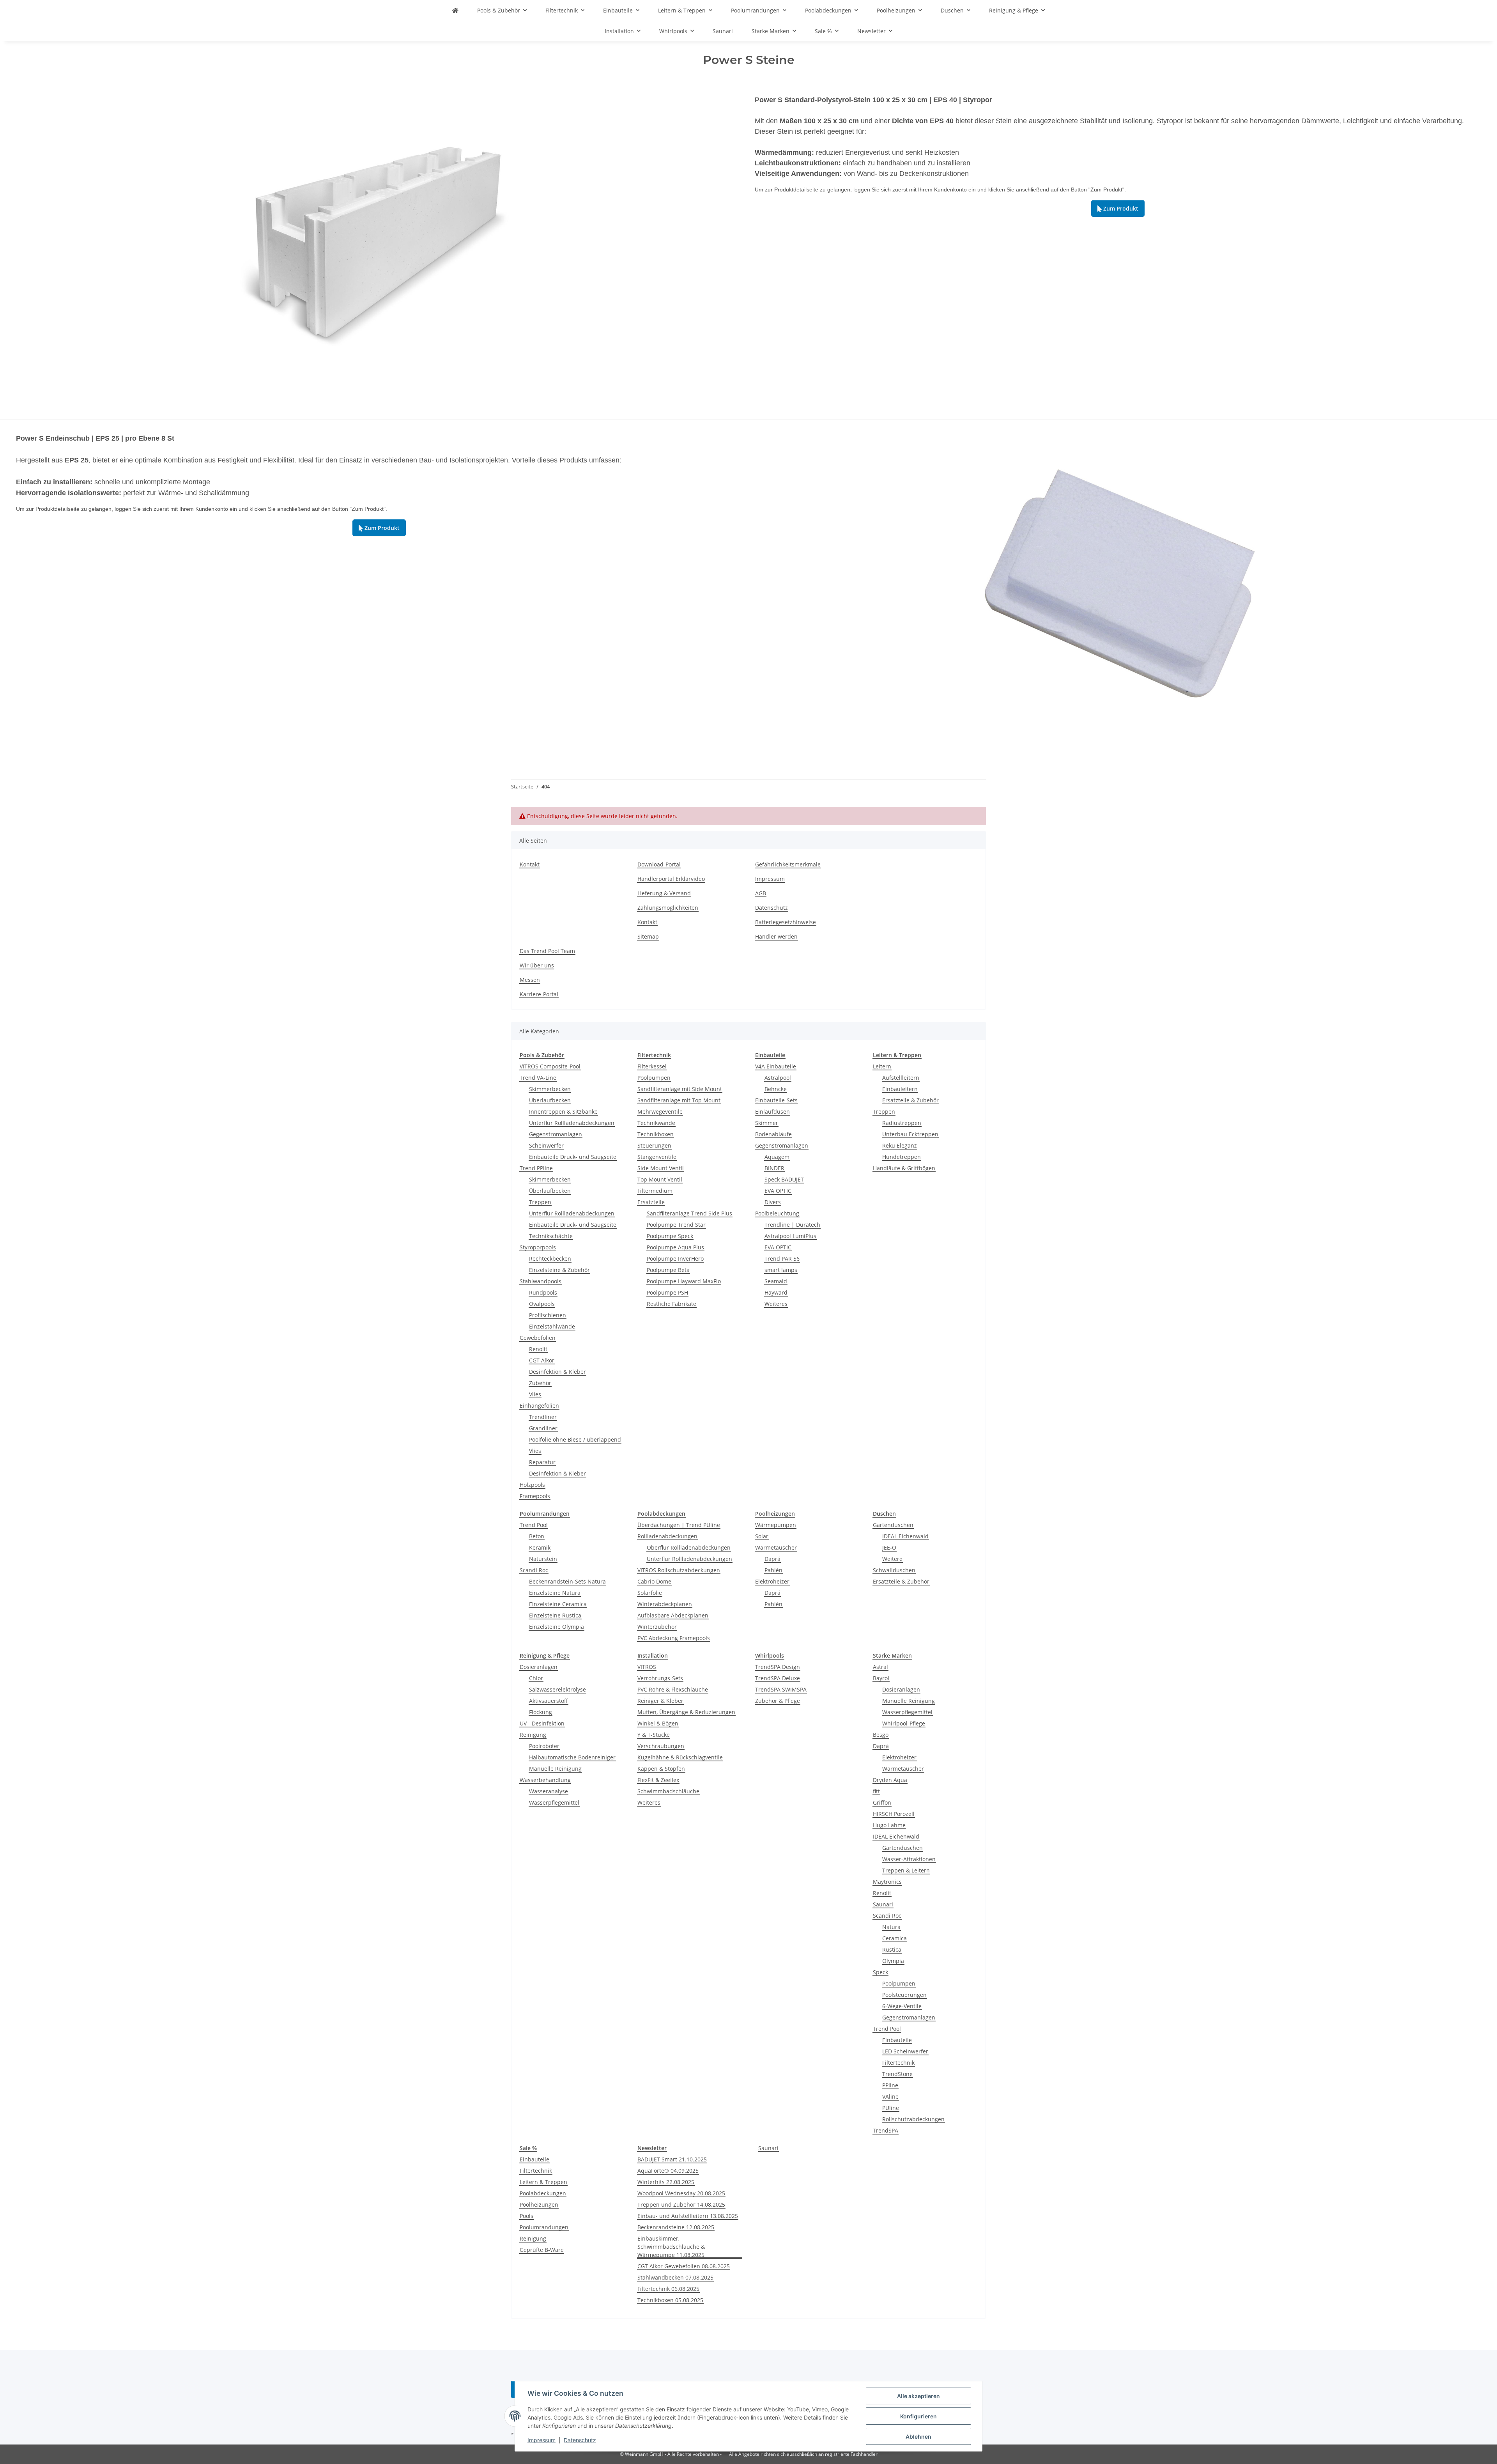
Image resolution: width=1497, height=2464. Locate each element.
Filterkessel (652, 1066)
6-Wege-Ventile (902, 2006)
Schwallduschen (894, 1570)
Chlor (536, 1678)
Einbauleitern (900, 1089)
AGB (761, 893)
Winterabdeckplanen (665, 1604)
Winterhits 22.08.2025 (666, 2182)
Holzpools (532, 1485)
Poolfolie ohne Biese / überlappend (575, 1439)
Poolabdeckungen (543, 2193)
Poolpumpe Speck (670, 1236)
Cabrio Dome (654, 1581)
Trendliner (543, 1417)
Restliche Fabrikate (672, 1304)
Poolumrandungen (544, 2227)
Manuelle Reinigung (555, 1769)
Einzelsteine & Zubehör (559, 1270)
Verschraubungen (661, 1746)
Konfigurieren (918, 2416)
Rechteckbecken (550, 1259)
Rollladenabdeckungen (667, 1536)
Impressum (541, 2440)
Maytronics (887, 1882)
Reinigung (533, 1735)
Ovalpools (542, 1304)
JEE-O (889, 1547)
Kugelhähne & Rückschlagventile (680, 1757)
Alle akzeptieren (918, 2396)
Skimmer (767, 1123)
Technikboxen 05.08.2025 (670, 2300)
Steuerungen (654, 1145)
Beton (537, 1536)
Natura (891, 1927)
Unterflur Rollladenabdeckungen (572, 1123)
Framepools (535, 1496)
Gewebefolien (538, 1338)
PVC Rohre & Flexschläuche (673, 1689)
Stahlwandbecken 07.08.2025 (675, 2277)
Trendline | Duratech (792, 1225)
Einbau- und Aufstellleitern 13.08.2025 (688, 2216)
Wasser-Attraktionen (909, 1859)
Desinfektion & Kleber (557, 1372)
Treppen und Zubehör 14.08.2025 (681, 2204)
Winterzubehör (657, 1627)
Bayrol (881, 1678)
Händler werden (776, 936)
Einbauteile (897, 2040)
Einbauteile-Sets (776, 1100)
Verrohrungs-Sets (660, 1678)
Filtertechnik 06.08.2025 (668, 2289)
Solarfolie (650, 1593)
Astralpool (778, 1078)
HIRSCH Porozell (894, 1814)
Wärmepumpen (776, 1525)
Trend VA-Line (538, 1078)
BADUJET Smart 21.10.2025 (672, 2159)
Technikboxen (656, 1134)
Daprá (772, 1559)
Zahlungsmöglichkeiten (668, 908)
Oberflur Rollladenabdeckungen (689, 1547)
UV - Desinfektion (542, 1723)
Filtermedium (655, 1191)
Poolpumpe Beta (668, 1270)
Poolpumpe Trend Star (676, 1225)
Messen (530, 980)
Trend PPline (536, 1168)
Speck (880, 1972)
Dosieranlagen (539, 1667)
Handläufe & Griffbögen (904, 1168)
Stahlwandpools (541, 1281)
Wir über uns (537, 965)
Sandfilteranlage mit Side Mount (680, 1089)
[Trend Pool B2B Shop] (455, 10)
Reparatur (542, 1462)
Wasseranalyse (549, 1791)
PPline (890, 2085)
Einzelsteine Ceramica (558, 1604)
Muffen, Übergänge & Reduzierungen (686, 1712)
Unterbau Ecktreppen (910, 1134)
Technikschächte (551, 1236)
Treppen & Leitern (906, 1870)
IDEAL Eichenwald (905, 1536)
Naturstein (543, 1559)
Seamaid (776, 1281)
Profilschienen (548, 1315)
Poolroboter (544, 1746)
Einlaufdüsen (772, 1112)
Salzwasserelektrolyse (557, 1689)
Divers (773, 1202)
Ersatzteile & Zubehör (910, 1100)
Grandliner (543, 1428)
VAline (890, 2096)
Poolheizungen (539, 2204)
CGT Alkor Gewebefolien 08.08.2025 (684, 2266)
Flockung (541, 1712)
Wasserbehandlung (545, 1780)
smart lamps (781, 1270)
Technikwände (656, 1123)
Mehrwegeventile (660, 1112)
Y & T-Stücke (654, 1735)
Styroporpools (538, 1247)
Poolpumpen (654, 1078)
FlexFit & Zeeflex (658, 1780)
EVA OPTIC (778, 1191)
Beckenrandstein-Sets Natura (567, 1581)
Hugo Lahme (889, 1825)
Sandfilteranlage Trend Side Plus (689, 1213)
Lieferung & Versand (664, 893)
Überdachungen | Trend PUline (679, 1525)
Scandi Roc (534, 1570)
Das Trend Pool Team (547, 951)
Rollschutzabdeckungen (913, 2119)
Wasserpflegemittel (554, 1802)
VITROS (647, 1667)
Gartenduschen (893, 1525)
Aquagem (777, 1157)
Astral (880, 1667)
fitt (876, 1791)
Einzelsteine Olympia (557, 1627)
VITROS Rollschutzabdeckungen (679, 1570)
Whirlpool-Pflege (904, 1723)
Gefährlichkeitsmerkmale (788, 864)
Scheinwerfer (546, 1145)
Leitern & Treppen (543, 2182)
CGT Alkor (542, 1360)
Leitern (882, 1066)
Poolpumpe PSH (667, 1292)
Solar (762, 1536)
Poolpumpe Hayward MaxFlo (684, 1281)
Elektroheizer (772, 1581)
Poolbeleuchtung (777, 1213)
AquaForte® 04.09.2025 (668, 2171)
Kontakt (530, 864)
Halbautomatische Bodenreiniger (572, 1757)
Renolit (538, 1349)
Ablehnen (918, 2437)
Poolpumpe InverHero (675, 1259)
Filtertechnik (898, 2063)
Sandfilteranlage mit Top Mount (679, 1100)
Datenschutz (580, 2440)
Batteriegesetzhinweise (786, 922)
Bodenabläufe (773, 1134)
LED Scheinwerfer (905, 2051)
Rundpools (543, 1292)
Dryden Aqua (890, 1780)
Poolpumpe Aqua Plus (675, 1247)
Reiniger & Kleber (660, 1701)
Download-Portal (659, 864)
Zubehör (540, 1383)
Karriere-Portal (539, 994)
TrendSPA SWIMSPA (781, 1689)
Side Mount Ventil (661, 1168)
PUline (891, 2108)
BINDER (774, 1168)
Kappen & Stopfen (661, 1769)
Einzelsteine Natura (555, 1593)
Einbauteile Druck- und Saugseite (573, 1157)
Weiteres (776, 1304)
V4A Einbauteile (776, 1066)
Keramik (540, 1547)
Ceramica (894, 1938)
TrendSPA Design (778, 1667)
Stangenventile (657, 1157)
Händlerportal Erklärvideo (671, 879)
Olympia (893, 1961)
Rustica (892, 1949)
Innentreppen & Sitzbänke (563, 1112)
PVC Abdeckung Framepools (674, 1638)
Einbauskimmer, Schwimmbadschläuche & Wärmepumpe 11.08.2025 (671, 2247)
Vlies (535, 1394)
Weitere (892, 1559)
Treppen (540, 1202)
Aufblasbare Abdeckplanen (673, 1615)
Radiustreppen (902, 1123)
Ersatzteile (651, 1202)
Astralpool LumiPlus (790, 1236)
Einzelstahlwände (552, 1326)
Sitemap (648, 936)
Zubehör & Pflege (778, 1701)
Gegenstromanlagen (556, 1134)
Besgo (881, 1735)
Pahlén (773, 1570)
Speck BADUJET (784, 1179)
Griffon (882, 1802)
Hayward (776, 1292)
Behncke (776, 1089)
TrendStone (897, 2074)
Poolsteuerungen (904, 1995)
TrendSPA (886, 2130)
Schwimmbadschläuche (668, 1791)
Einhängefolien (539, 1406)
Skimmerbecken (550, 1089)
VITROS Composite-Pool (550, 1066)
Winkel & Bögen (658, 1723)
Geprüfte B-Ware (542, 2250)
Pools (526, 2216)
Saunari (883, 1904)
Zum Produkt (1118, 208)
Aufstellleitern (901, 1078)
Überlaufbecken (550, 1100)
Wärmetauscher (776, 1547)
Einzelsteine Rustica (555, 1615)
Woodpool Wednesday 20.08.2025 (681, 2193)
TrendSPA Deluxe (778, 1678)
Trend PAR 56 (782, 1259)
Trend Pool (534, 1525)
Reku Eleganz (900, 1145)
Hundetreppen (902, 1157)
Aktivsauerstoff (549, 1701)
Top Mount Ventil (660, 1179)
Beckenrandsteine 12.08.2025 (676, 2227)
